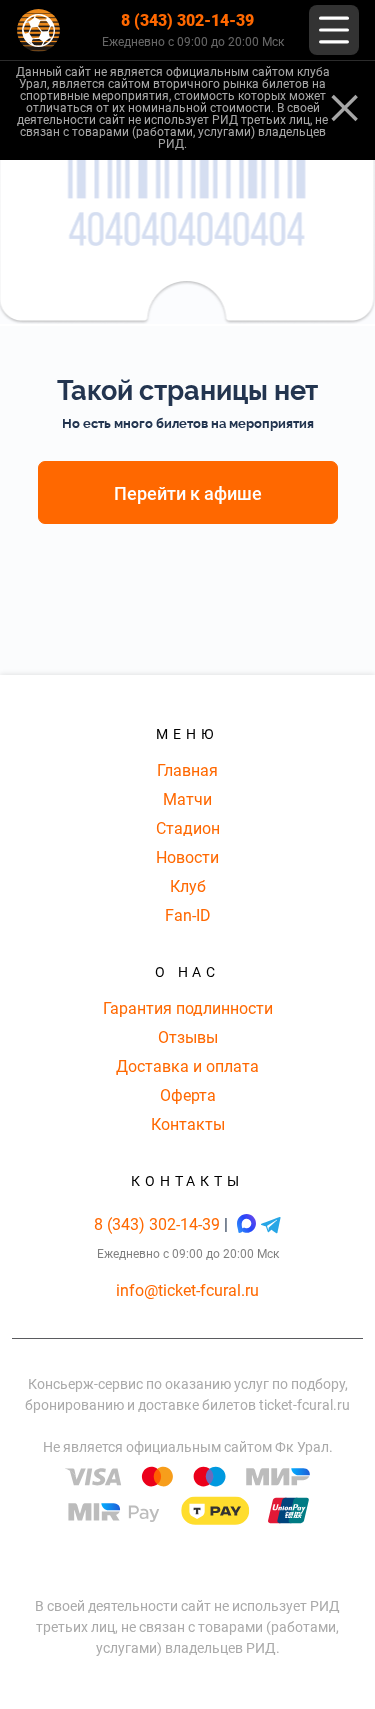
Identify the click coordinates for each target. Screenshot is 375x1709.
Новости (187, 857)
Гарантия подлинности (188, 1008)
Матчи (187, 799)
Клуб (188, 886)
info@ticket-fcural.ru (187, 1290)
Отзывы (188, 1037)
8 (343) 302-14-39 (187, 20)
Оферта (188, 1095)
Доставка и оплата (187, 1066)
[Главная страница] (38, 30)
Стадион (188, 828)
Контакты (188, 1124)
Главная (187, 770)
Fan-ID (188, 915)
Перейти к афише (188, 493)
